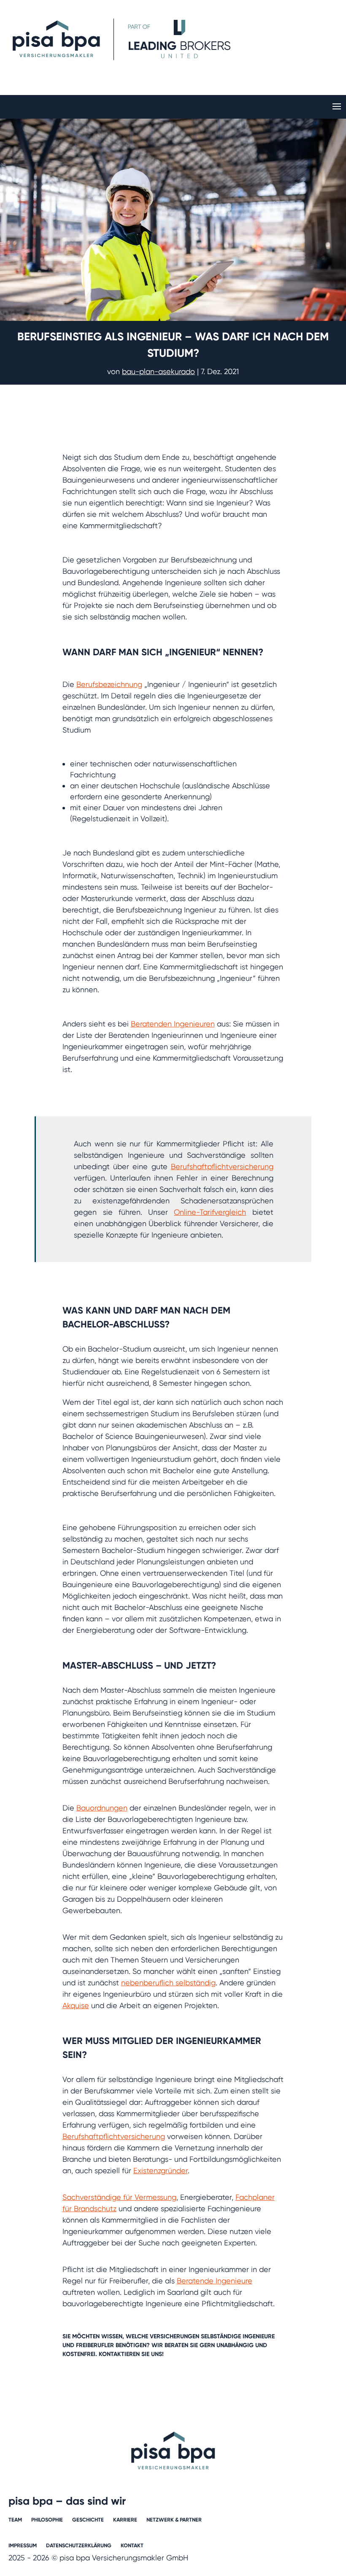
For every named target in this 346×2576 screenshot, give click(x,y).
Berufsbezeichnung (109, 684)
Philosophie (47, 2520)
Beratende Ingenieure (215, 2281)
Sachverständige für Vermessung (119, 2197)
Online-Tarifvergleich (210, 1212)
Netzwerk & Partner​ (174, 2520)
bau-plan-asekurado (158, 371)
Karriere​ (125, 2520)
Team (15, 2520)
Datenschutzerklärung (79, 2546)
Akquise (76, 2005)
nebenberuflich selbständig (168, 1983)
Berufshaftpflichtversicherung (222, 1166)
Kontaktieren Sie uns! (131, 2354)
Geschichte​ (88, 2520)
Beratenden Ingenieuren (173, 1024)
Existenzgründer (161, 2170)
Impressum (23, 2546)
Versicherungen (174, 2336)
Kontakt (132, 2546)
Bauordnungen (102, 1808)
